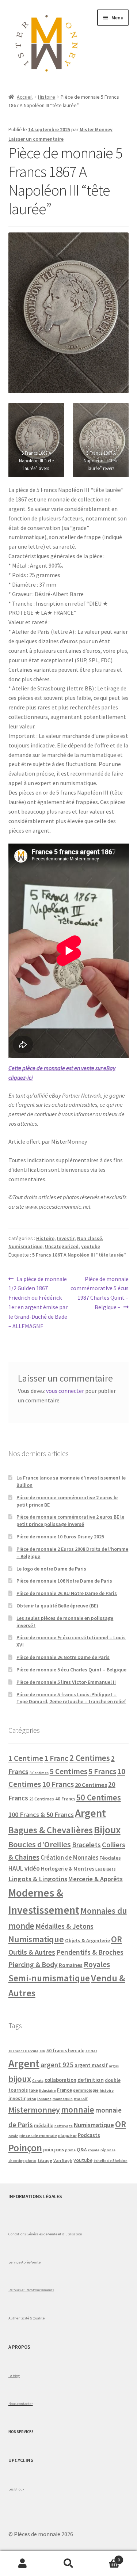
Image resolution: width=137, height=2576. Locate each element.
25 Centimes (42, 1799)
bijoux (20, 2079)
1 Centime (26, 1758)
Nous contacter (21, 2403)
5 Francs (102, 1771)
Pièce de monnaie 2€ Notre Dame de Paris (63, 1657)
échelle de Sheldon (111, 2161)
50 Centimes (99, 1797)
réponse (108, 2150)
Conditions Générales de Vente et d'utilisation (45, 2234)
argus (114, 2066)
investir (17, 2098)
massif (81, 2098)
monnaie (78, 2109)
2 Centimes (90, 1758)
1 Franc (56, 1758)
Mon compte (23, 2564)
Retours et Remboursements (31, 2290)
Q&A (82, 2150)
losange (44, 2099)
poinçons (54, 2150)
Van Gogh (63, 2160)
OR (117, 1939)
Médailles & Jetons (64, 1926)
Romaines (71, 1965)
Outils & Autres (32, 1952)
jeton (31, 2099)
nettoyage (64, 2126)
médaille (44, 2126)
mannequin (63, 2099)
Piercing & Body (33, 1965)
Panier (106, 2557)
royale (94, 2150)
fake (33, 2090)
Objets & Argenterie (87, 1940)
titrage (45, 2160)
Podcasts (89, 2135)
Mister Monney (96, 129)
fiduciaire (47, 2090)
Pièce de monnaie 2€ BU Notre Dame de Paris (67, 1593)
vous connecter (65, 1391)
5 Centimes (68, 1771)
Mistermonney (34, 2110)
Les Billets (106, 1869)
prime (70, 2150)
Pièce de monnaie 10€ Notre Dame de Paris (64, 1581)
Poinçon (25, 2148)
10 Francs (58, 1784)
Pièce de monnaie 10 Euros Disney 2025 (60, 1537)
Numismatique (25, 1246)
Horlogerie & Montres (68, 1868)
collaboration (60, 2080)
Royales (97, 1964)
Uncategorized (62, 1246)
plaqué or (67, 2135)
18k (42, 2051)
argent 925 (57, 2065)
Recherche (68, 2564)
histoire (107, 2090)
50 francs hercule (65, 2051)
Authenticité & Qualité (26, 2318)
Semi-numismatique (49, 1978)
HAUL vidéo (24, 1868)
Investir (66, 1238)
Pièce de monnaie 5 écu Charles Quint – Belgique (71, 1670)
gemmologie (86, 2090)
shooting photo (22, 2161)
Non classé (90, 1238)
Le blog (14, 2376)
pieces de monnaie (38, 2135)
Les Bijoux (16, 2489)
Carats (38, 2081)
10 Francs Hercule (23, 2051)
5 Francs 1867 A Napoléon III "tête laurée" (79, 1255)
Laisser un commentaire (36, 139)
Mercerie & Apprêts (96, 1879)
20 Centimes (91, 1785)
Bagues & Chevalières (51, 1830)
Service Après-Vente (24, 2262)
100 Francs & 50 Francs (41, 1814)
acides (91, 2051)
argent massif (91, 2065)
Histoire (47, 97)
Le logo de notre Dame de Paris (51, 1569)
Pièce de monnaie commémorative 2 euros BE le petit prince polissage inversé (70, 1520)
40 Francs (65, 1799)
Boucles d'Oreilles (40, 1844)
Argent (90, 1813)
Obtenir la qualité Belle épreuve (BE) (57, 1606)
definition (91, 2080)
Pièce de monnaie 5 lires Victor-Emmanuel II (66, 1682)
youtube (91, 1246)
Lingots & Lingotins (38, 1879)
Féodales (110, 1858)
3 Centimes (39, 1773)
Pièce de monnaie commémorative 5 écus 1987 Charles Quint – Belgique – (100, 1293)
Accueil (25, 97)
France (64, 2090)
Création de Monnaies (69, 1857)
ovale (13, 2136)
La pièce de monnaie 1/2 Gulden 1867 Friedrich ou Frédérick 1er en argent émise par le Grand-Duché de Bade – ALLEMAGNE (38, 1302)
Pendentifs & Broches (90, 1952)
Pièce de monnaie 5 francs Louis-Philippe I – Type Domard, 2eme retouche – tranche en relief (71, 1698)
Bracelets (86, 1845)
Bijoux (107, 1830)
